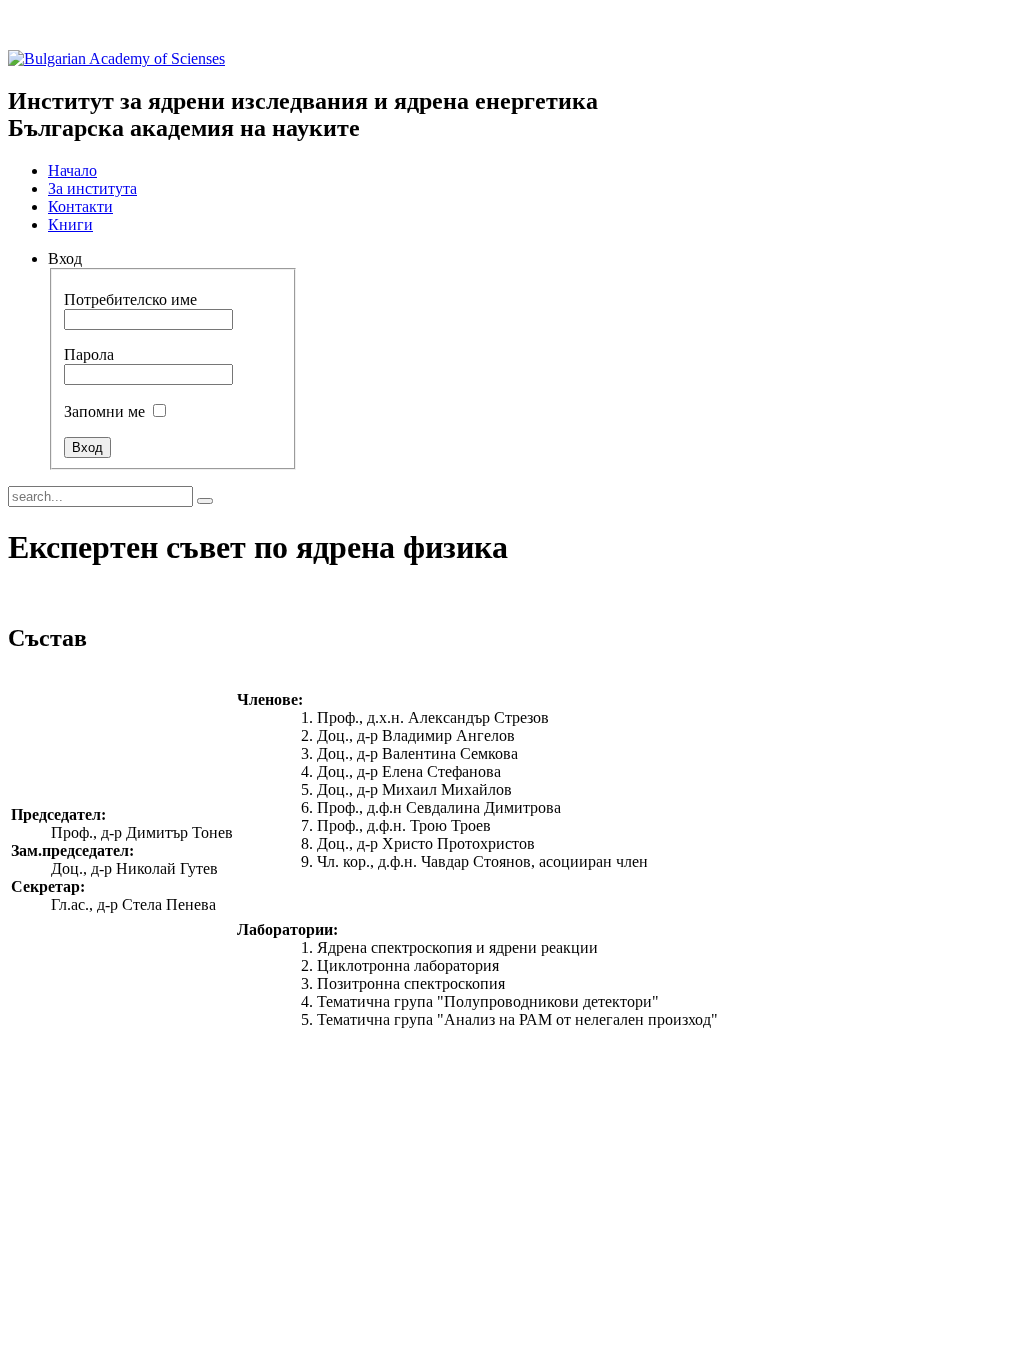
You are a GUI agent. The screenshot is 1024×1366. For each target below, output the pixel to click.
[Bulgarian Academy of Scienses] (116, 58)
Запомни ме (104, 411)
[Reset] (205, 501)
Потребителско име (130, 299)
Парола (89, 354)
